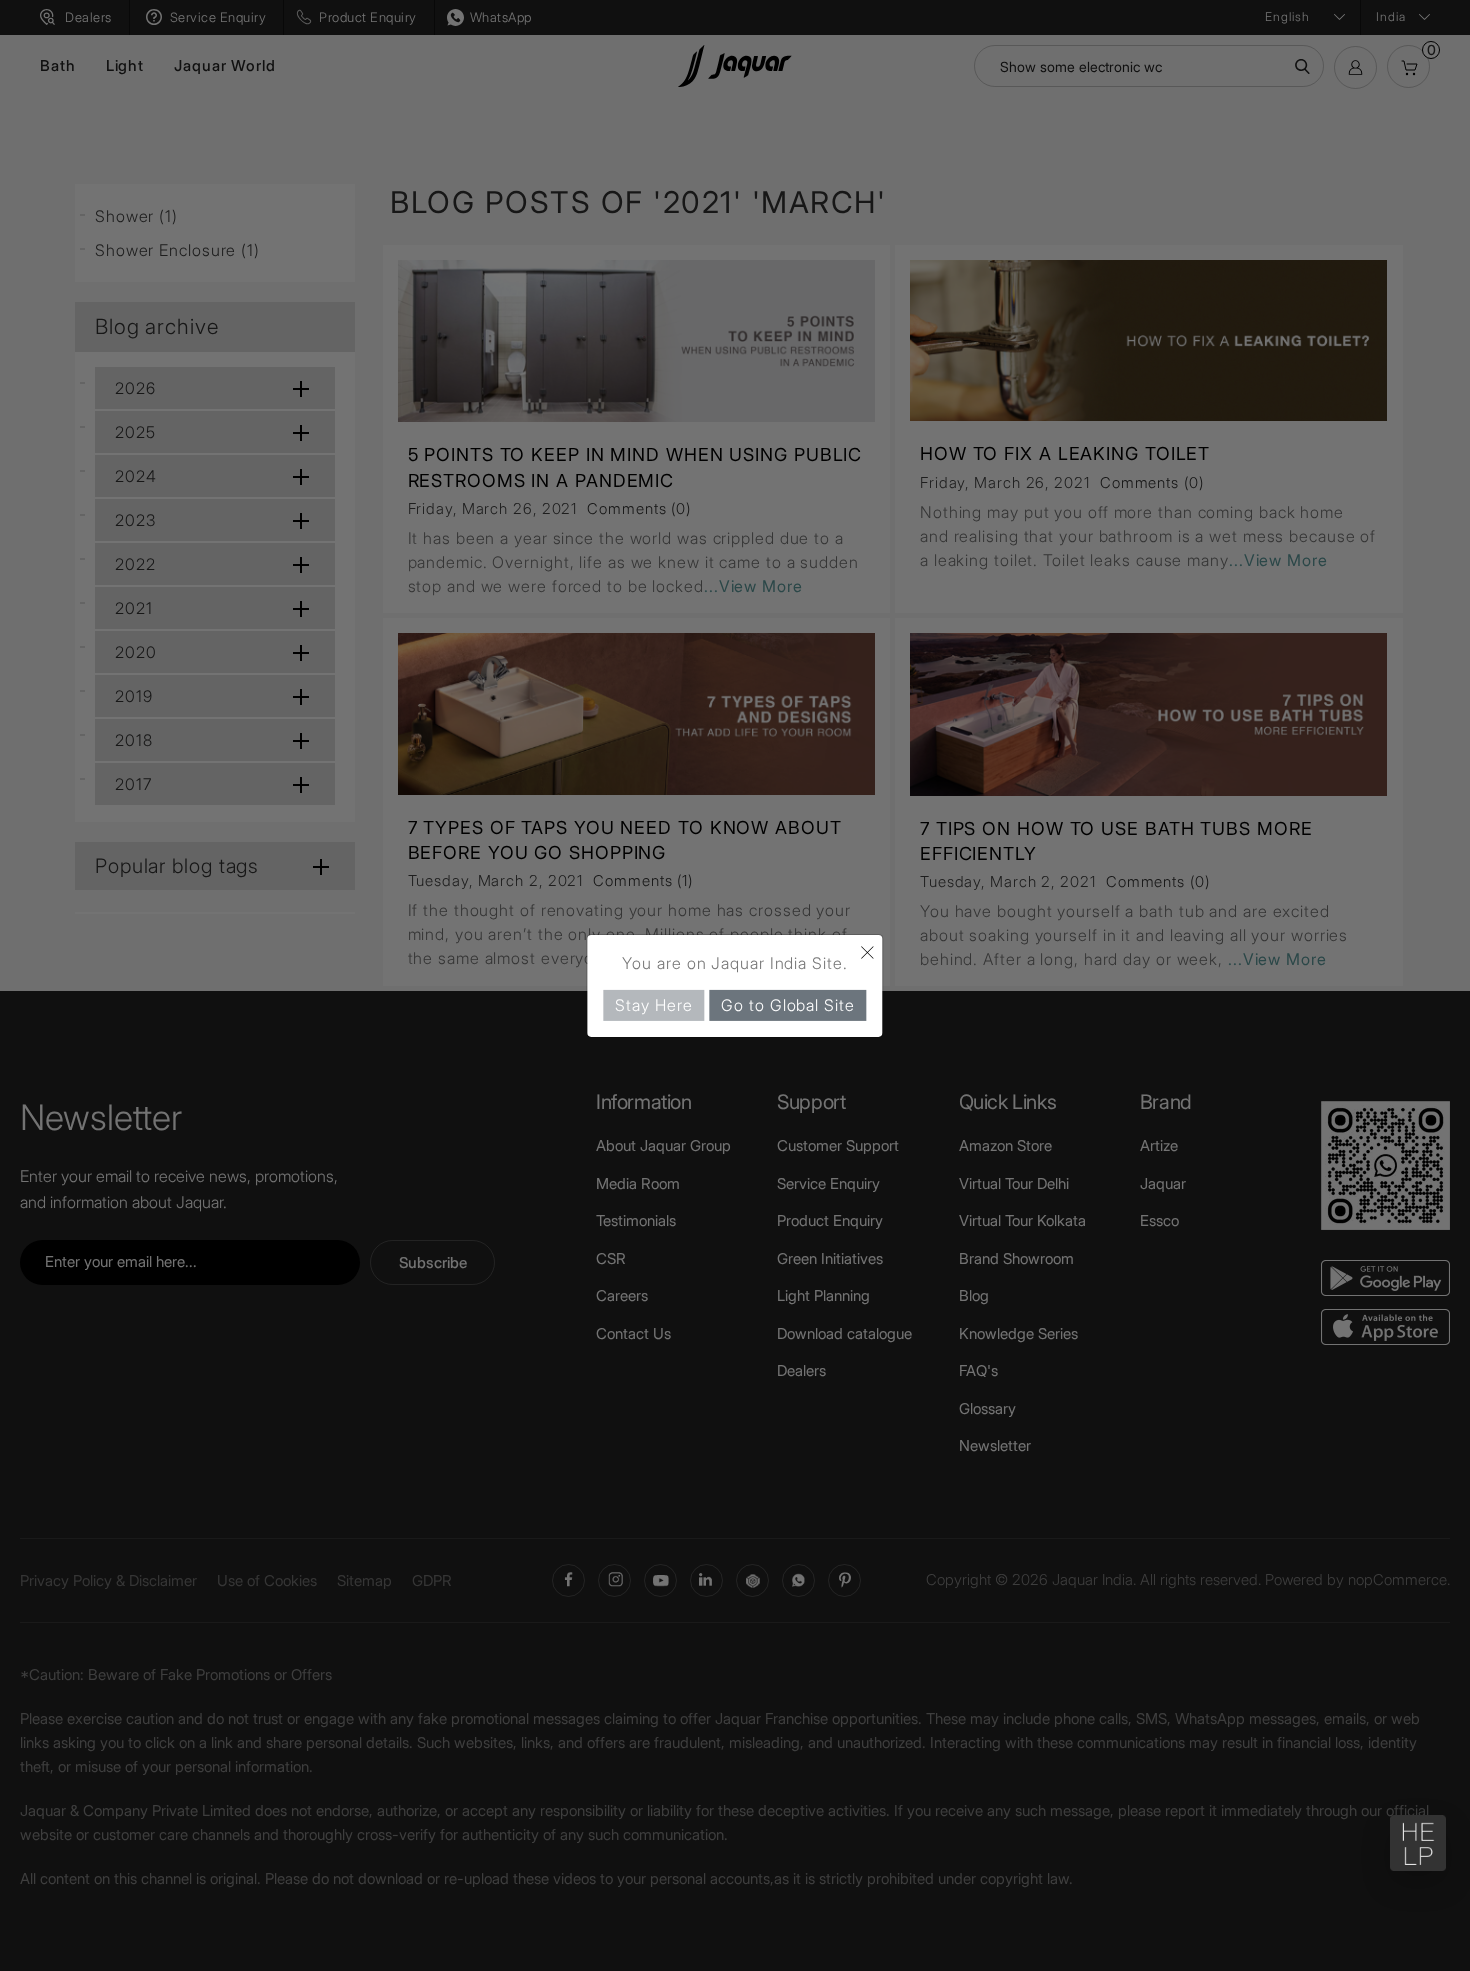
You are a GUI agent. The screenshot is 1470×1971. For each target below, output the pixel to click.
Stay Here (653, 1004)
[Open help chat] (1418, 1843)
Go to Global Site (787, 1004)
